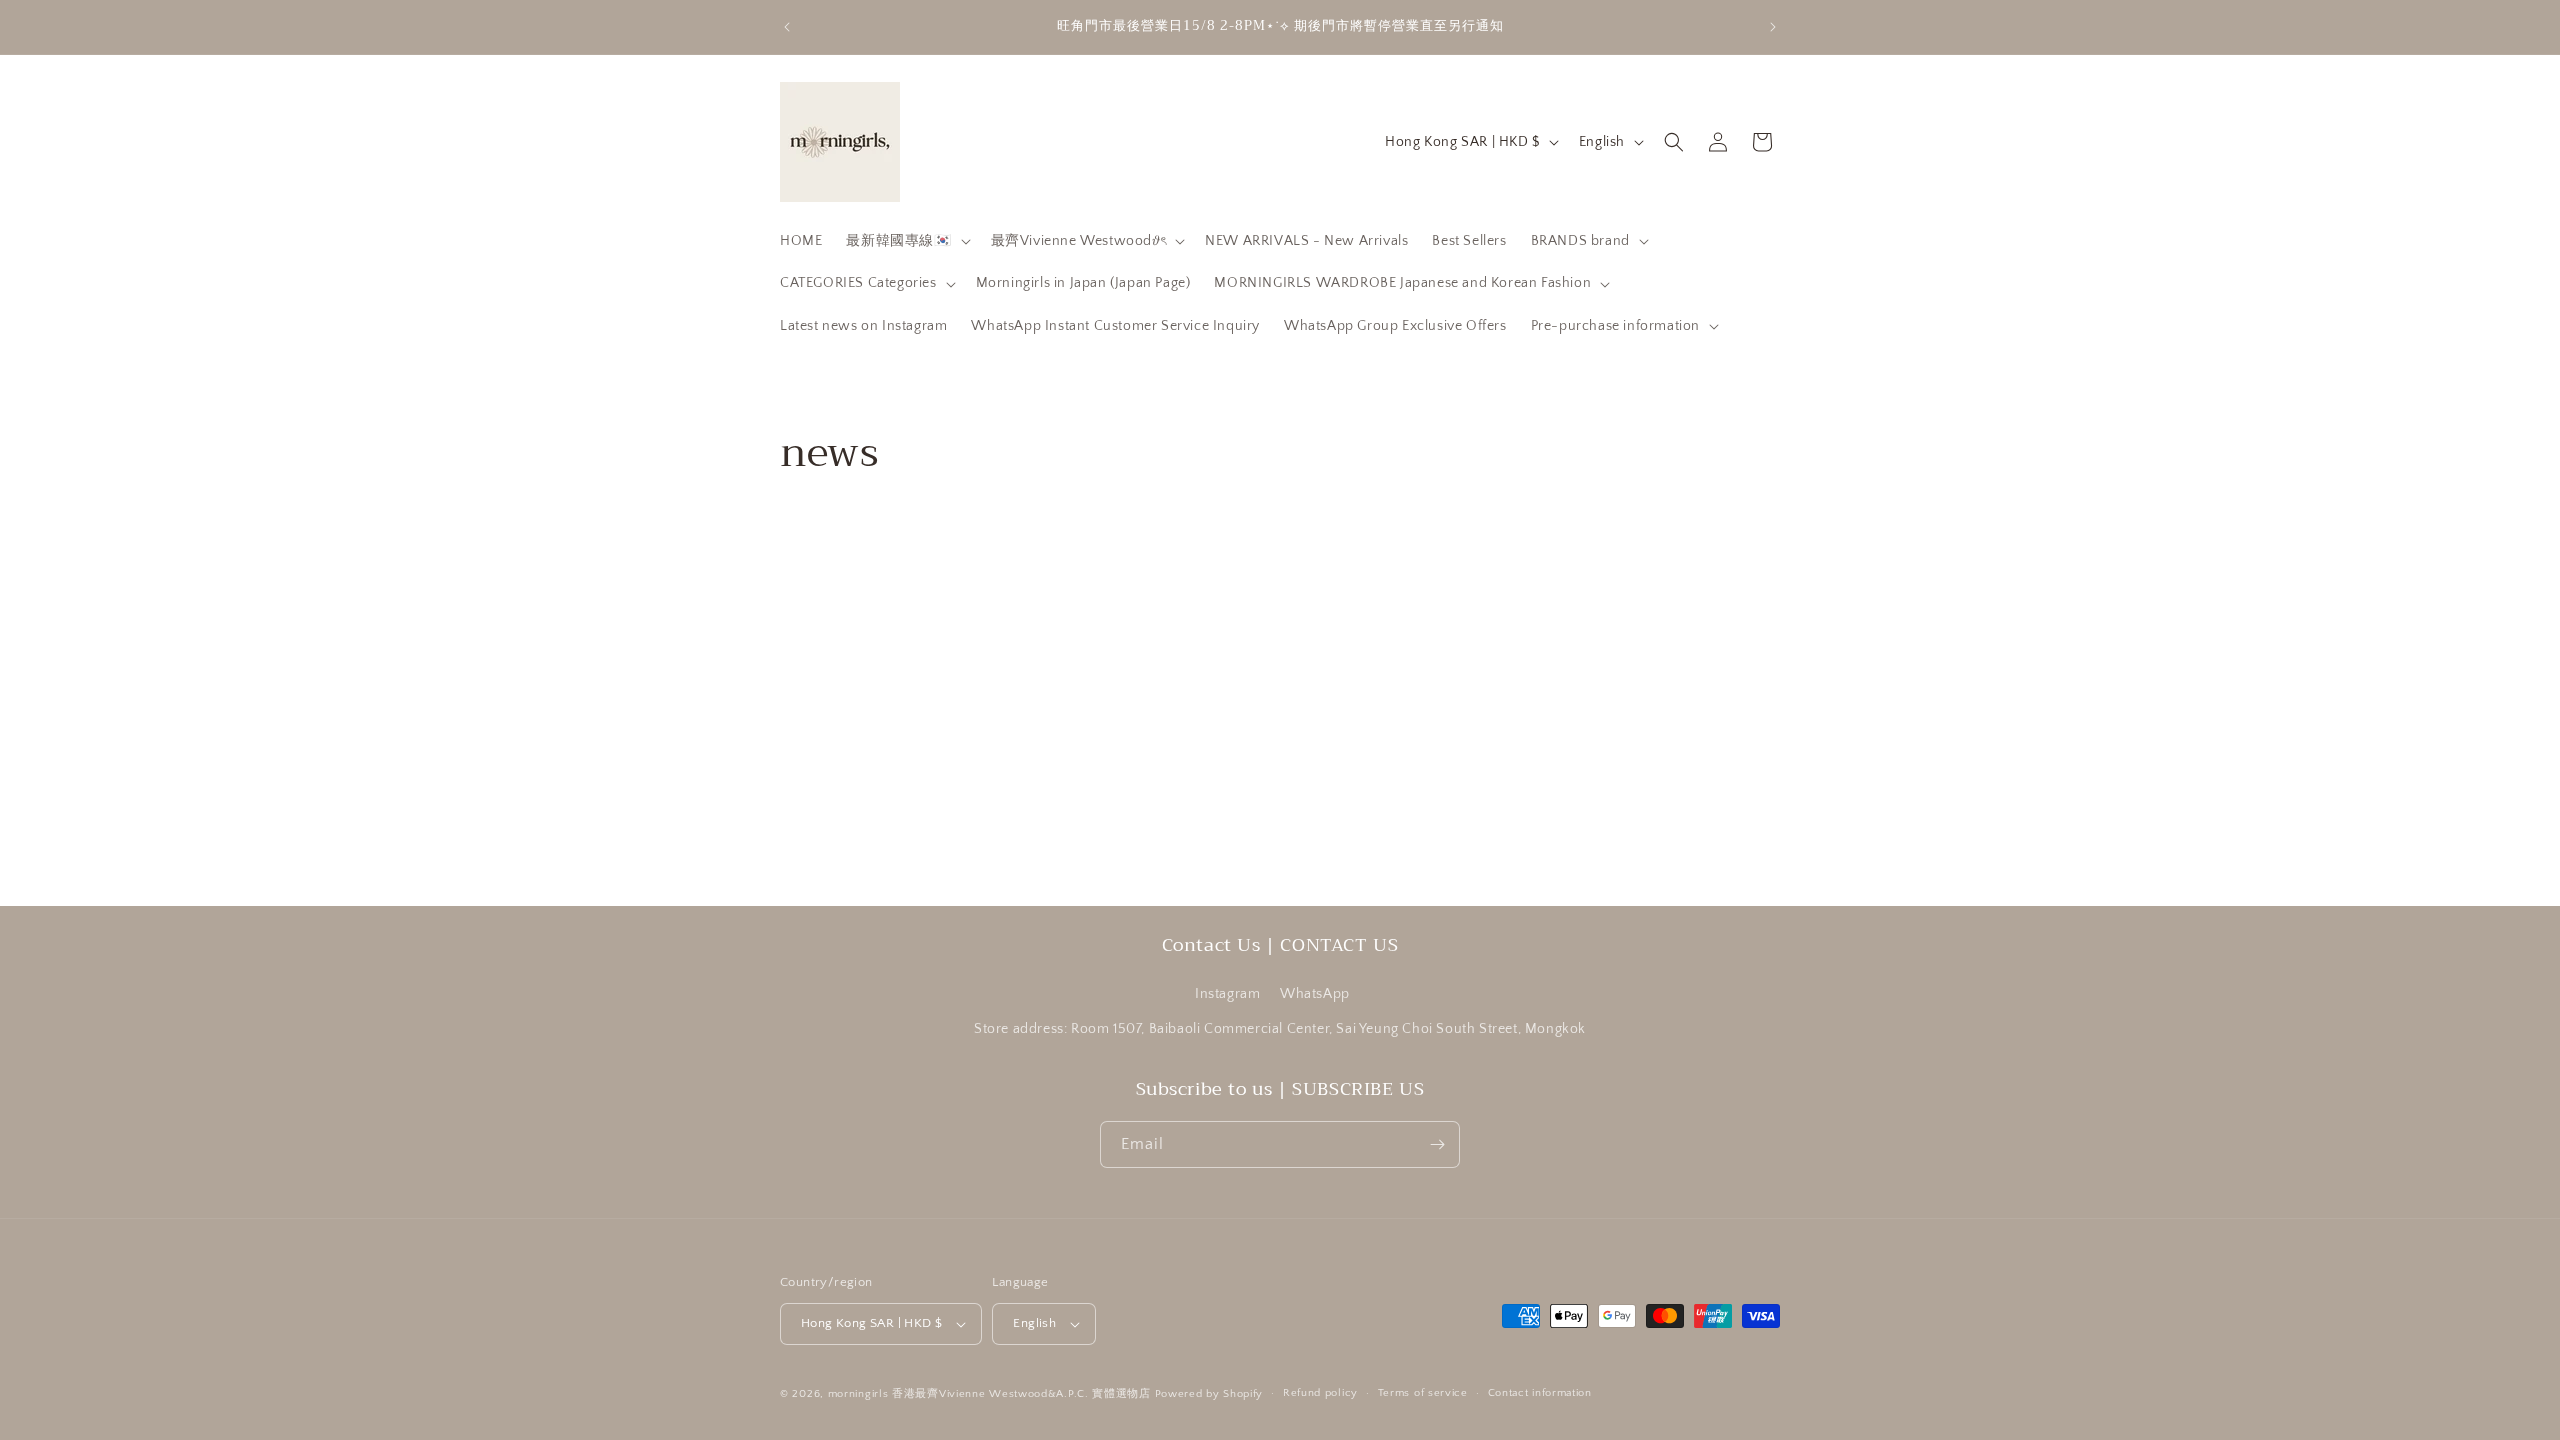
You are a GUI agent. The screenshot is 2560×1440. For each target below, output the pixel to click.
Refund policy (1320, 1393)
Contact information (1540, 1393)
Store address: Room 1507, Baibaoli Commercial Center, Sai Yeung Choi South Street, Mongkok (1280, 1030)
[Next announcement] (1773, 27)
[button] (906, 241)
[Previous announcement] (787, 27)
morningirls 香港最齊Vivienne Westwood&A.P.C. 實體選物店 (989, 1394)
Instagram (1227, 994)
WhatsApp (1315, 994)
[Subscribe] (1437, 1144)
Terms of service (1423, 1393)
